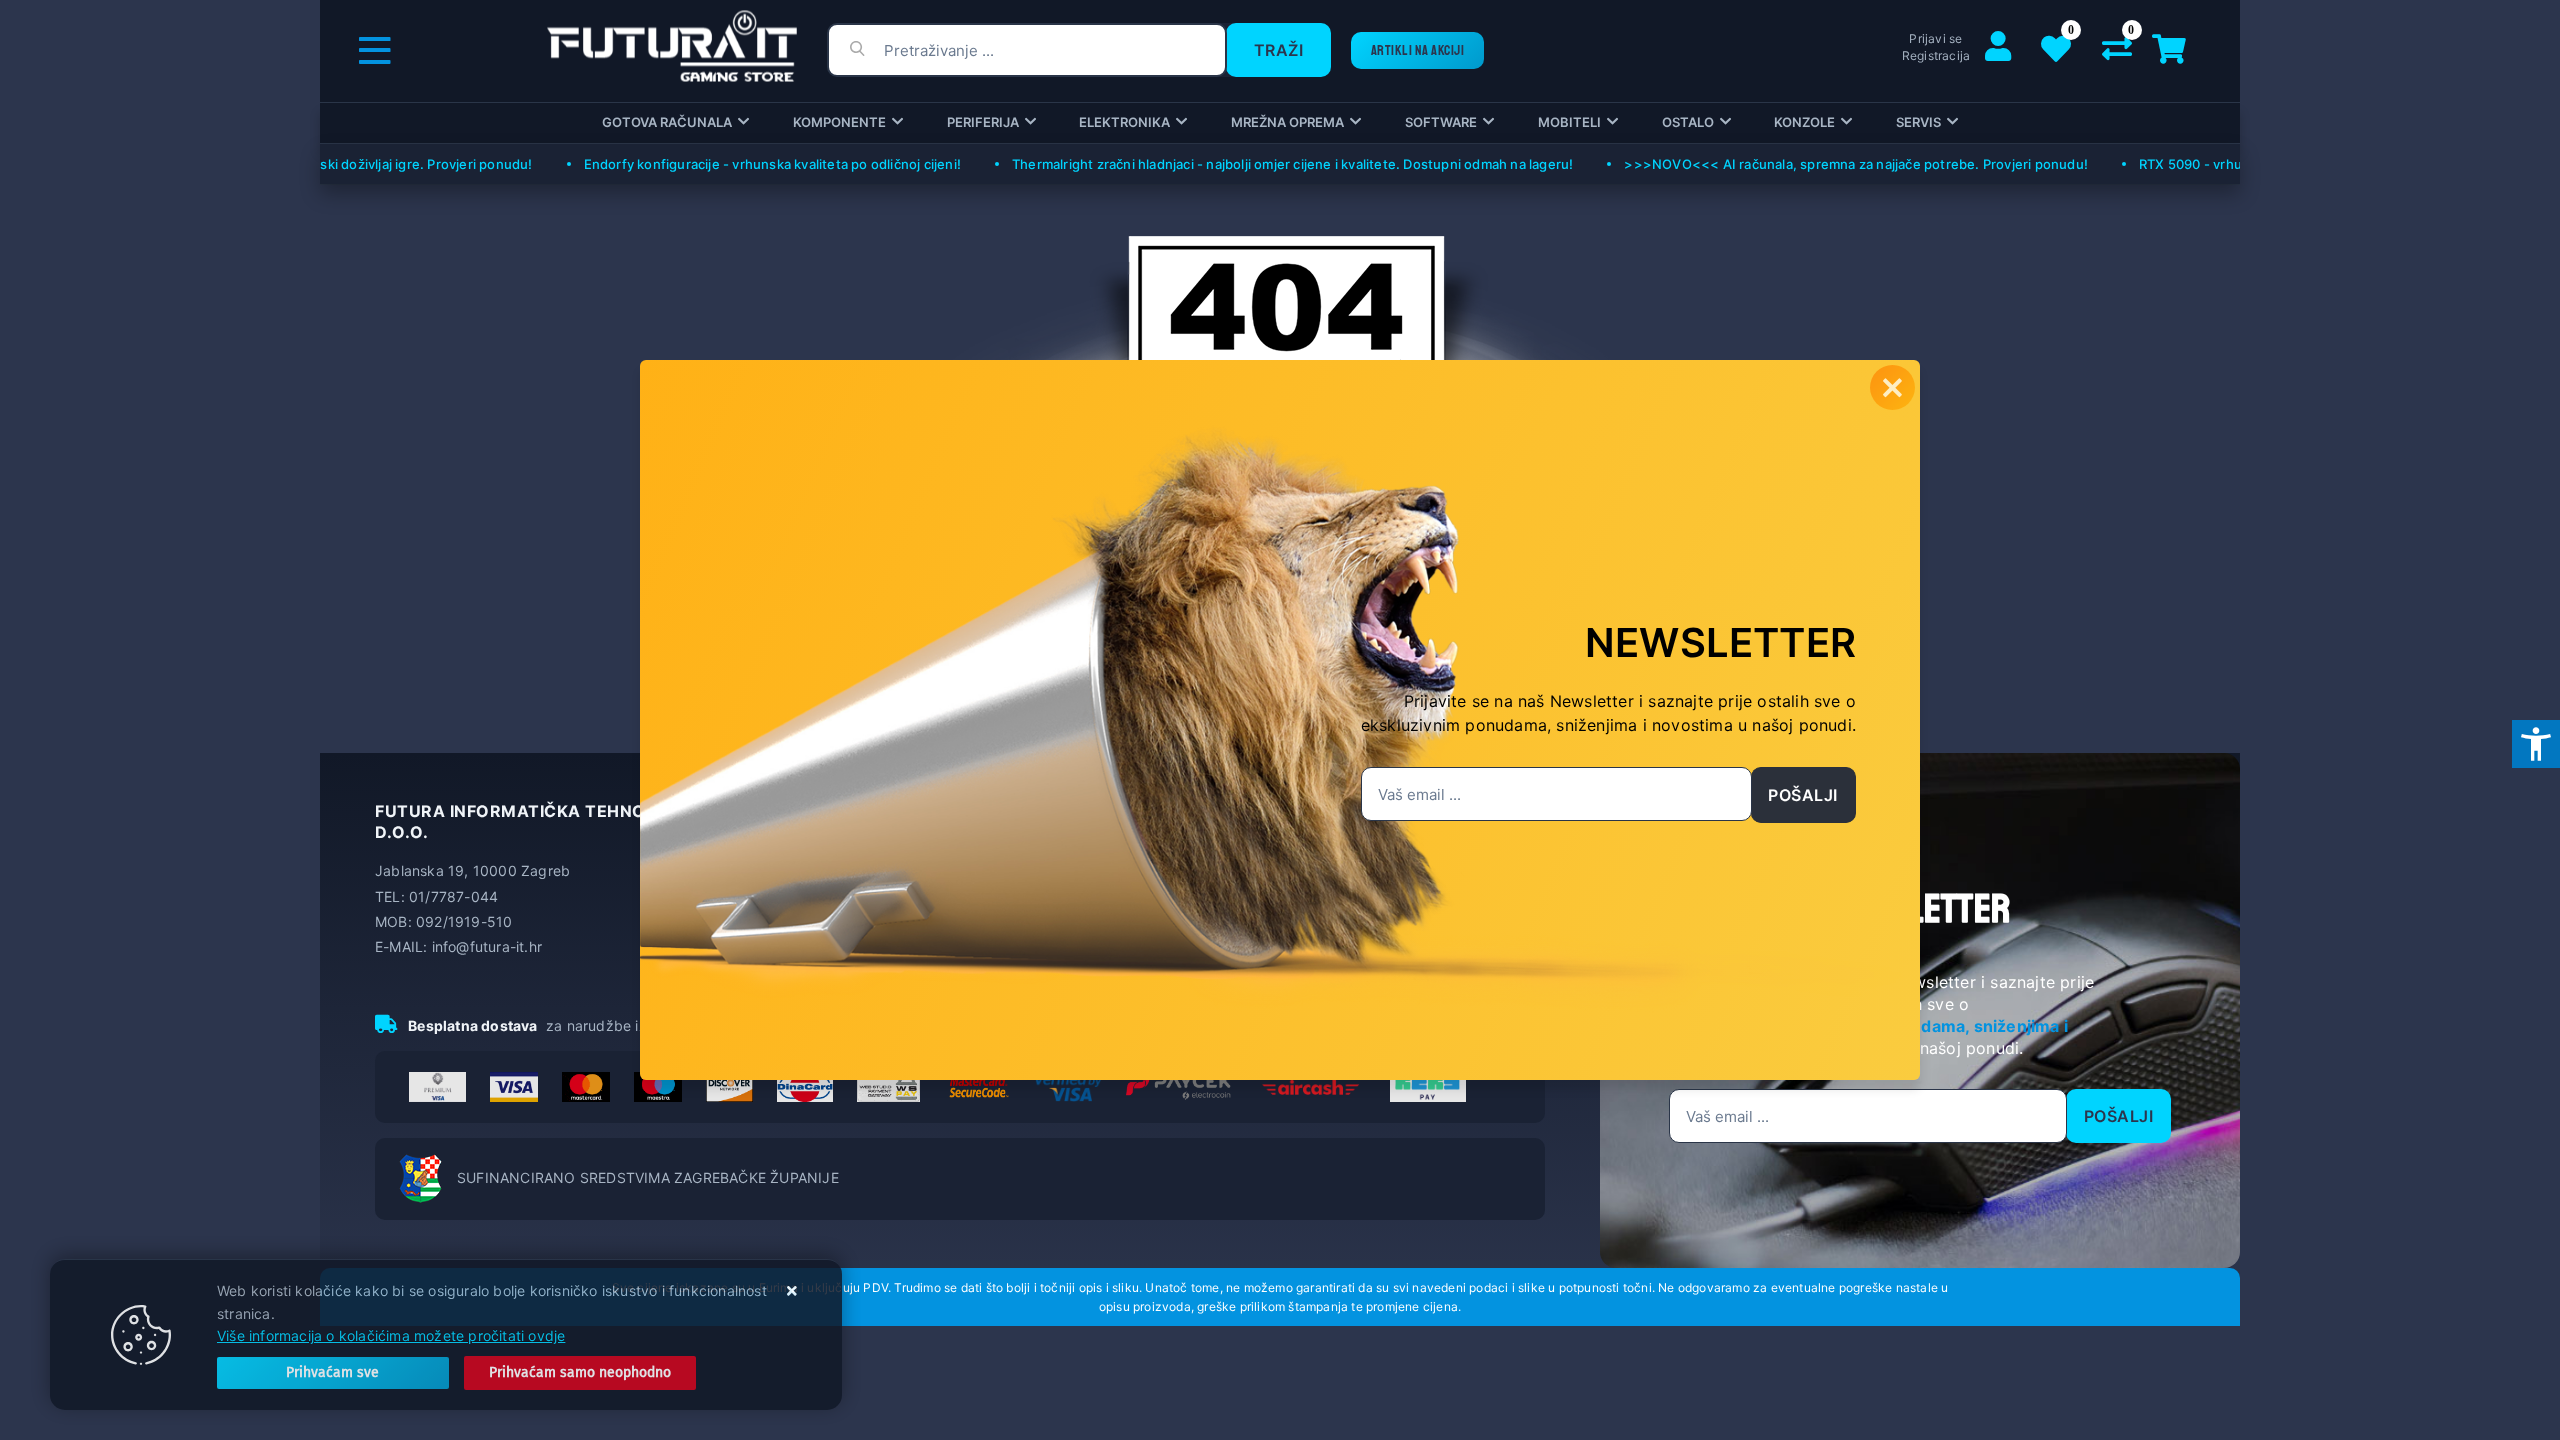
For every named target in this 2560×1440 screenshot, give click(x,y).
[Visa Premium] (437, 1087)
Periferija (983, 122)
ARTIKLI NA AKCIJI (1418, 50)
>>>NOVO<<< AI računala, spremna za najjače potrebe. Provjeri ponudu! (1817, 164)
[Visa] (514, 1087)
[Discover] (729, 1087)
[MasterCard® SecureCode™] (977, 1087)
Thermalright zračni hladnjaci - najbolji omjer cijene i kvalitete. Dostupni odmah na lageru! (1253, 164)
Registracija (1936, 55)
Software (1441, 122)
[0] (2117, 54)
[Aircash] (1311, 1087)
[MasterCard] (586, 1087)
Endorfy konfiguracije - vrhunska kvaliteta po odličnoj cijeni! (733, 164)
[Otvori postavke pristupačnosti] (2536, 744)
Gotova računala (667, 122)
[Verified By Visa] (1068, 1087)
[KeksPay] (1428, 1087)
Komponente (839, 122)
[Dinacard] (805, 1087)
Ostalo (1688, 122)
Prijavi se (1935, 38)
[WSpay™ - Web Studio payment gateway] (889, 1087)
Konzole (1804, 122)
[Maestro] (658, 1087)
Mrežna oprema (1287, 122)
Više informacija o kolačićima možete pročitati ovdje (391, 1335)
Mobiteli (1569, 122)
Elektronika (1124, 122)
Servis (1918, 122)
